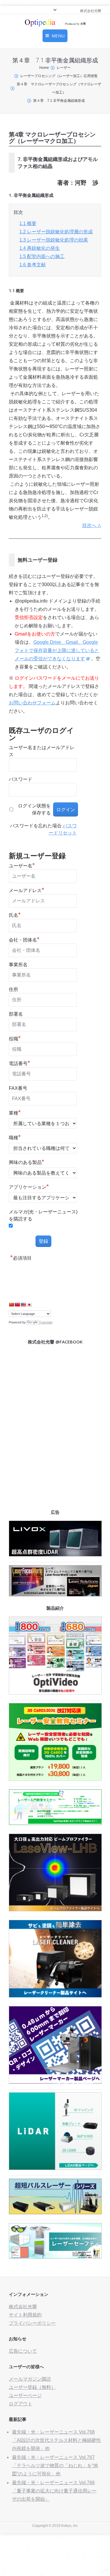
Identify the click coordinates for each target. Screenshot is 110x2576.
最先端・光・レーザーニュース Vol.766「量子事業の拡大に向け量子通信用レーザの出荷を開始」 (54, 2491)
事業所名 (18, 965)
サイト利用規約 (25, 2315)
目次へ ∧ (92, 525)
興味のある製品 (27, 1162)
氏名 (15, 914)
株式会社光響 (23, 2307)
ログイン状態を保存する (34, 809)
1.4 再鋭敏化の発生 (40, 248)
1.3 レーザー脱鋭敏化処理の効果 (54, 240)
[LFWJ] (55, 1595)
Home (44, 68)
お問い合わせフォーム (32, 703)
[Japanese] (29, 1305)
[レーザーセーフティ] (55, 2257)
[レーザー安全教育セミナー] (55, 1779)
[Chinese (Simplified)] (11, 1305)
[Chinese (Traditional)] (17, 1305)
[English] (23, 1305)
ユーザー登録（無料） (32, 2387)
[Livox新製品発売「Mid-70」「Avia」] (55, 1555)
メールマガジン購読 (30, 2379)
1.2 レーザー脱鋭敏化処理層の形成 (56, 232)
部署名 (16, 1014)
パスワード (21, 779)
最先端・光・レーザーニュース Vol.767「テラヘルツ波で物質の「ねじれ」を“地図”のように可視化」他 (55, 2466)
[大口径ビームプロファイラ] (55, 1910)
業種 (15, 1112)
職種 (15, 1137)
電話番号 (20, 1063)
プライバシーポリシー (32, 2323)
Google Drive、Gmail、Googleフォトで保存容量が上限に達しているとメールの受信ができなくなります (57, 650)
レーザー (64, 68)
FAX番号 (18, 1088)
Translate (46, 1322)
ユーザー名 (22, 865)
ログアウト (21, 2404)
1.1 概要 (28, 223)
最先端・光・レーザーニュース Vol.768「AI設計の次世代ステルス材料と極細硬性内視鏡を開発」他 (56, 2440)
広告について (23, 2351)
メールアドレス (27, 890)
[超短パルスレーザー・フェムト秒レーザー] (55, 2213)
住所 (13, 989)
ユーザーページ (25, 2395)
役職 (15, 1038)
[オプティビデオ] (55, 1693)
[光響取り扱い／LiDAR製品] (55, 2168)
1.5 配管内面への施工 (42, 256)
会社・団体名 (24, 939)
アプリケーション (29, 1186)
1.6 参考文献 (33, 265)
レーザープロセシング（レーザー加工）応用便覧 (59, 76)
